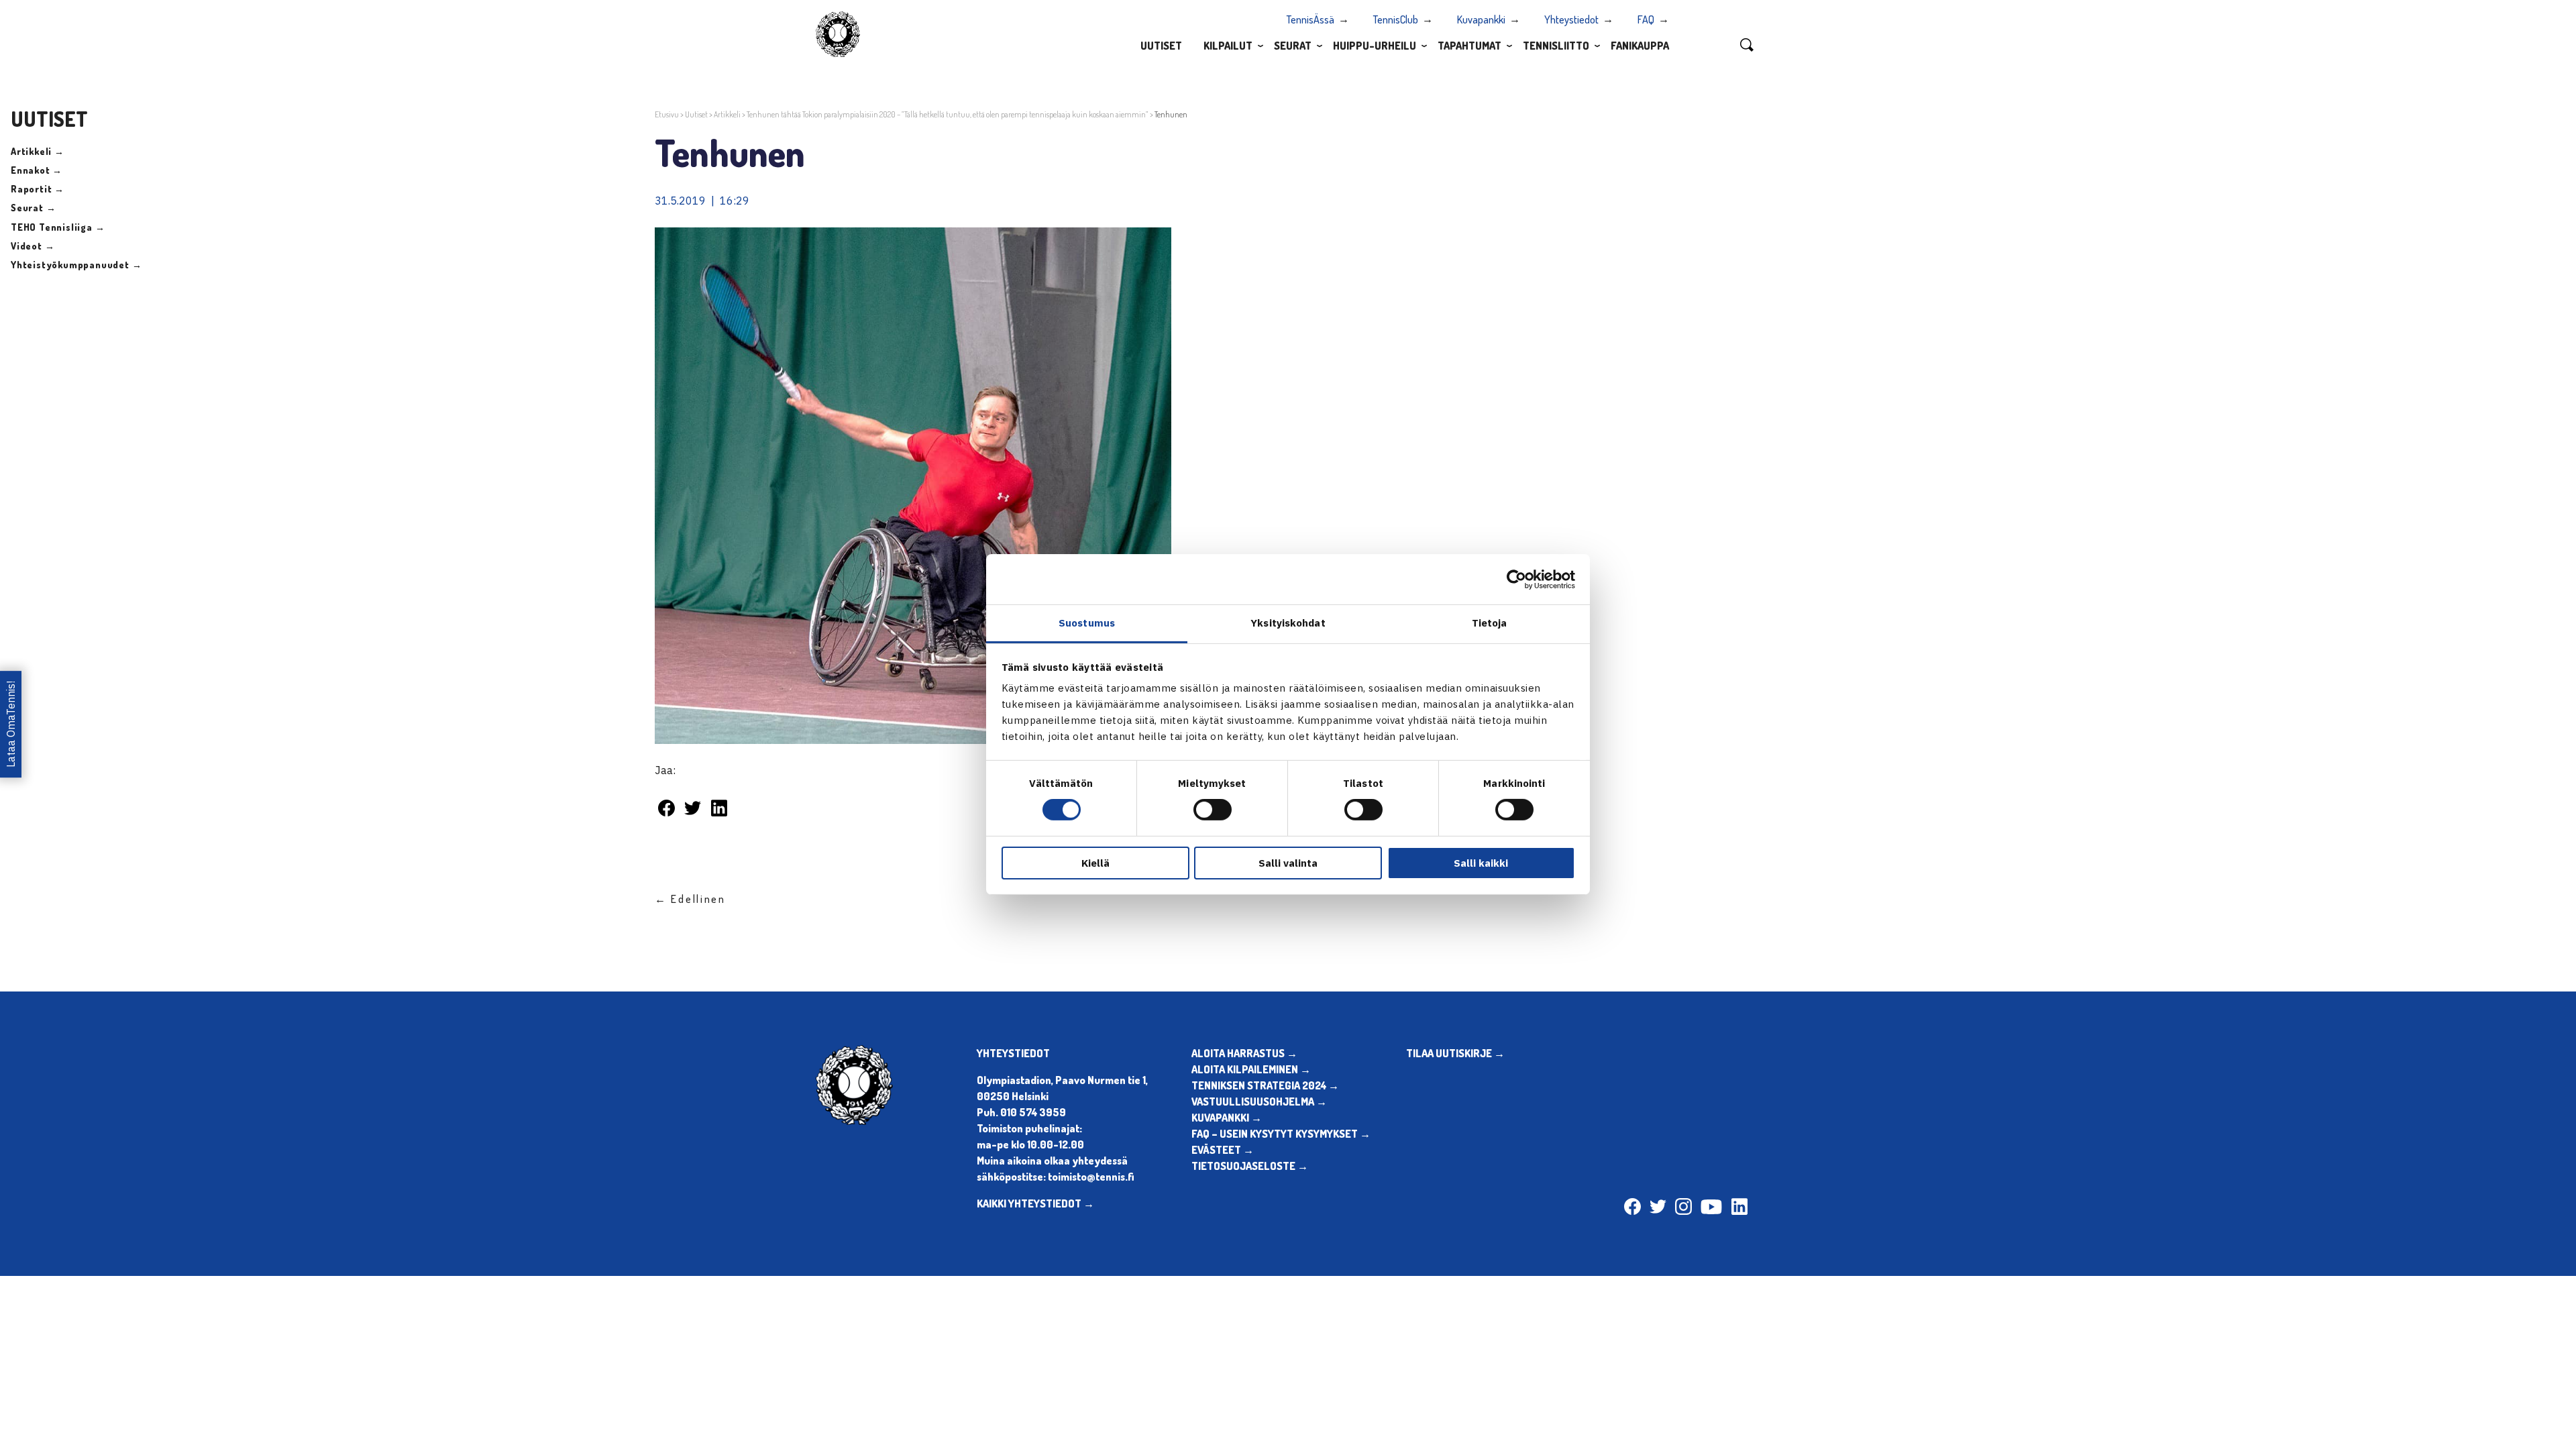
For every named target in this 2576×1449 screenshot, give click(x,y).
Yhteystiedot (1571, 19)
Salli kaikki (1481, 863)
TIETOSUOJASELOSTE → (1250, 1166)
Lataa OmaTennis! (11, 725)
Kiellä (1095, 863)
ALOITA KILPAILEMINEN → (1251, 1069)
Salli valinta (1288, 863)
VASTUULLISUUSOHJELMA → (1259, 1102)
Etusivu (667, 114)
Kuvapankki (1481, 19)
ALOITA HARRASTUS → (1244, 1053)
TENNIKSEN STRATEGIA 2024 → (1265, 1085)
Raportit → (38, 189)
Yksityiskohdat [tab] (1288, 623)
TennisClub (1396, 19)
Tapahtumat (1469, 46)
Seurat (1293, 46)
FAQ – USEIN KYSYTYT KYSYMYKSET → (1281, 1134)
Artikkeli (727, 114)
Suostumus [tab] (1087, 623)
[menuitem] (1161, 45)
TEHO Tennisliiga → (58, 227)
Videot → (33, 246)
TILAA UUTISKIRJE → (1455, 1053)
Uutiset (1161, 46)
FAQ (1646, 19)
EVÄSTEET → (1223, 1150)
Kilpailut (1228, 46)
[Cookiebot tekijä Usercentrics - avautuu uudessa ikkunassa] (1516, 579)
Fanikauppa (1640, 46)
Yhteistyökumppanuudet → (76, 265)
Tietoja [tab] (1490, 623)
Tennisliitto (1556, 46)
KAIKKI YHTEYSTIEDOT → (1035, 1203)
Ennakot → (37, 170)
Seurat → (33, 208)
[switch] (1213, 810)
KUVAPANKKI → (1227, 1118)
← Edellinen (690, 899)
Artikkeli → (38, 151)
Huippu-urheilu (1375, 46)
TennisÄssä (1310, 19)
